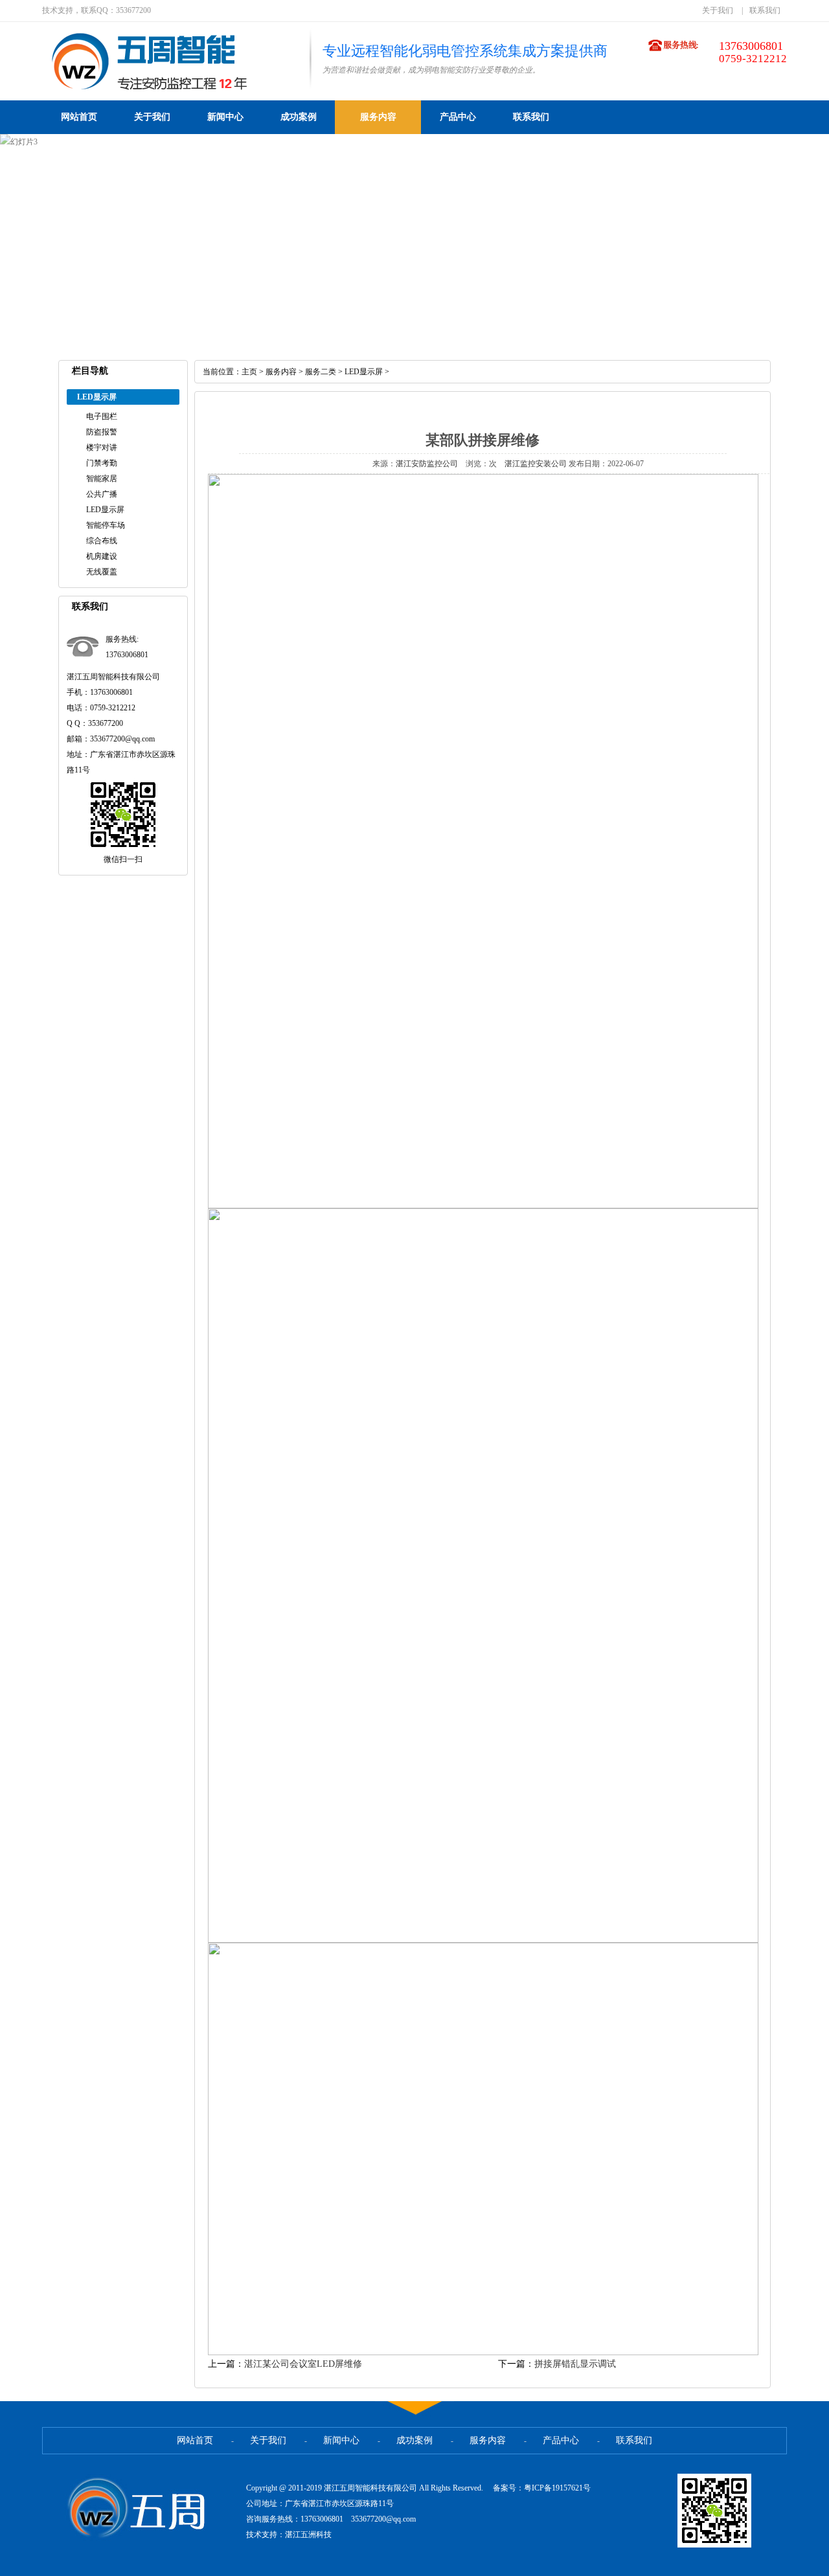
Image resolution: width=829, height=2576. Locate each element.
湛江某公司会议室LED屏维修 (303, 2364)
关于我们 (718, 10)
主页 (249, 372)
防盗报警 (102, 432)
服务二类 (321, 372)
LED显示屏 (105, 510)
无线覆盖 (102, 572)
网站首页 (79, 117)
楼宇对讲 (102, 447)
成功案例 (299, 117)
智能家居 (102, 479)
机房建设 (102, 556)
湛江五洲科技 (308, 2535)
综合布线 (102, 541)
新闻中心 (225, 117)
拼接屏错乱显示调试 (575, 2364)
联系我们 (765, 10)
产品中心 (458, 117)
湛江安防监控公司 (427, 464)
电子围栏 (102, 416)
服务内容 (378, 117)
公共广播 (102, 494)
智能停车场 (106, 525)
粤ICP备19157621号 (557, 2488)
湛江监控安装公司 (536, 464)
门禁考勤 (102, 463)
